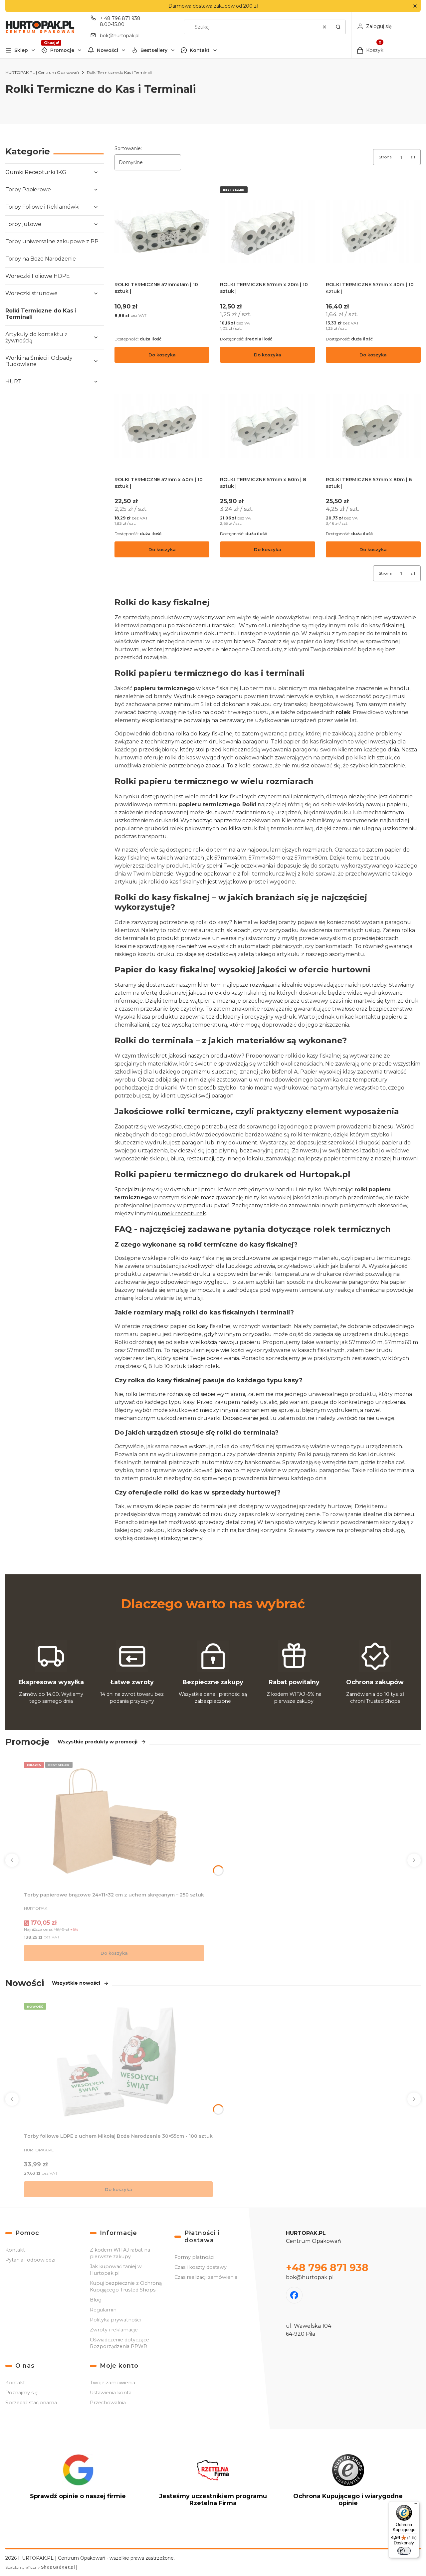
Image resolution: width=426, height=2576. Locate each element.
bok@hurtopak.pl (120, 36)
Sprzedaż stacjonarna (31, 2403)
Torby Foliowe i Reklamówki (42, 207)
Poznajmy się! (22, 2393)
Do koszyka (162, 355)
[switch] (404, 2551)
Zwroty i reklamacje (114, 2330)
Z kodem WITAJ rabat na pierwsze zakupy (120, 2253)
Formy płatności (194, 2257)
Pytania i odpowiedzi (30, 2260)
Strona (385, 157)
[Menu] (415, 2505)
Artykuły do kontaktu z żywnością (36, 337)
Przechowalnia (108, 2403)
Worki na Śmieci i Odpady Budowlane (39, 361)
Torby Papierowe (28, 190)
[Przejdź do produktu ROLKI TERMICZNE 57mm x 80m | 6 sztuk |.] (373, 426)
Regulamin (103, 2310)
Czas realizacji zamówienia (206, 2277)
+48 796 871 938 (327, 2268)
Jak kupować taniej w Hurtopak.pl (116, 2270)
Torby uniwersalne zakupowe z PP (52, 241)
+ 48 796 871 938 (120, 18)
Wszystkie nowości (76, 1983)
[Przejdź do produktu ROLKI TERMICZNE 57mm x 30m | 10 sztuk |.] (373, 231)
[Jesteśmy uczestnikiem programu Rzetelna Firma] (213, 2483)
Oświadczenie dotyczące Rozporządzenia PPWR (119, 2343)
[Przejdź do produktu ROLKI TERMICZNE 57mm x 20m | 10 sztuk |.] (267, 231)
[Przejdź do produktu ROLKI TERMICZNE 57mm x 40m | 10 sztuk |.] (162, 426)
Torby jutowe (23, 224)
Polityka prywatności (115, 2320)
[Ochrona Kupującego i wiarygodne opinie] (348, 2483)
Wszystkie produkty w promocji (98, 1742)
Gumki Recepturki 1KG (36, 172)
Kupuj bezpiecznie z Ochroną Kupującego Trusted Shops (126, 2286)
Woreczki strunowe (31, 293)
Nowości (107, 50)
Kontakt (200, 50)
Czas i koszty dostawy (201, 2267)
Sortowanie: (128, 148)
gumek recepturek (180, 1213)
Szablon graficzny (40, 2567)
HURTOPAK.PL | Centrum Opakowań (42, 72)
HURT (13, 382)
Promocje (62, 50)
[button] (415, 6)
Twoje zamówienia (112, 2383)
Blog (96, 2300)
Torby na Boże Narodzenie (41, 259)
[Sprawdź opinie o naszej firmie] (78, 2483)
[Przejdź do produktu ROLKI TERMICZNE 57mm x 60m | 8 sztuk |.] (267, 426)
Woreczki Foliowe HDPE (38, 276)
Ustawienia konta (111, 2393)
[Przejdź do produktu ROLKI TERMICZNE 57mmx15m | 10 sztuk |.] (162, 231)
